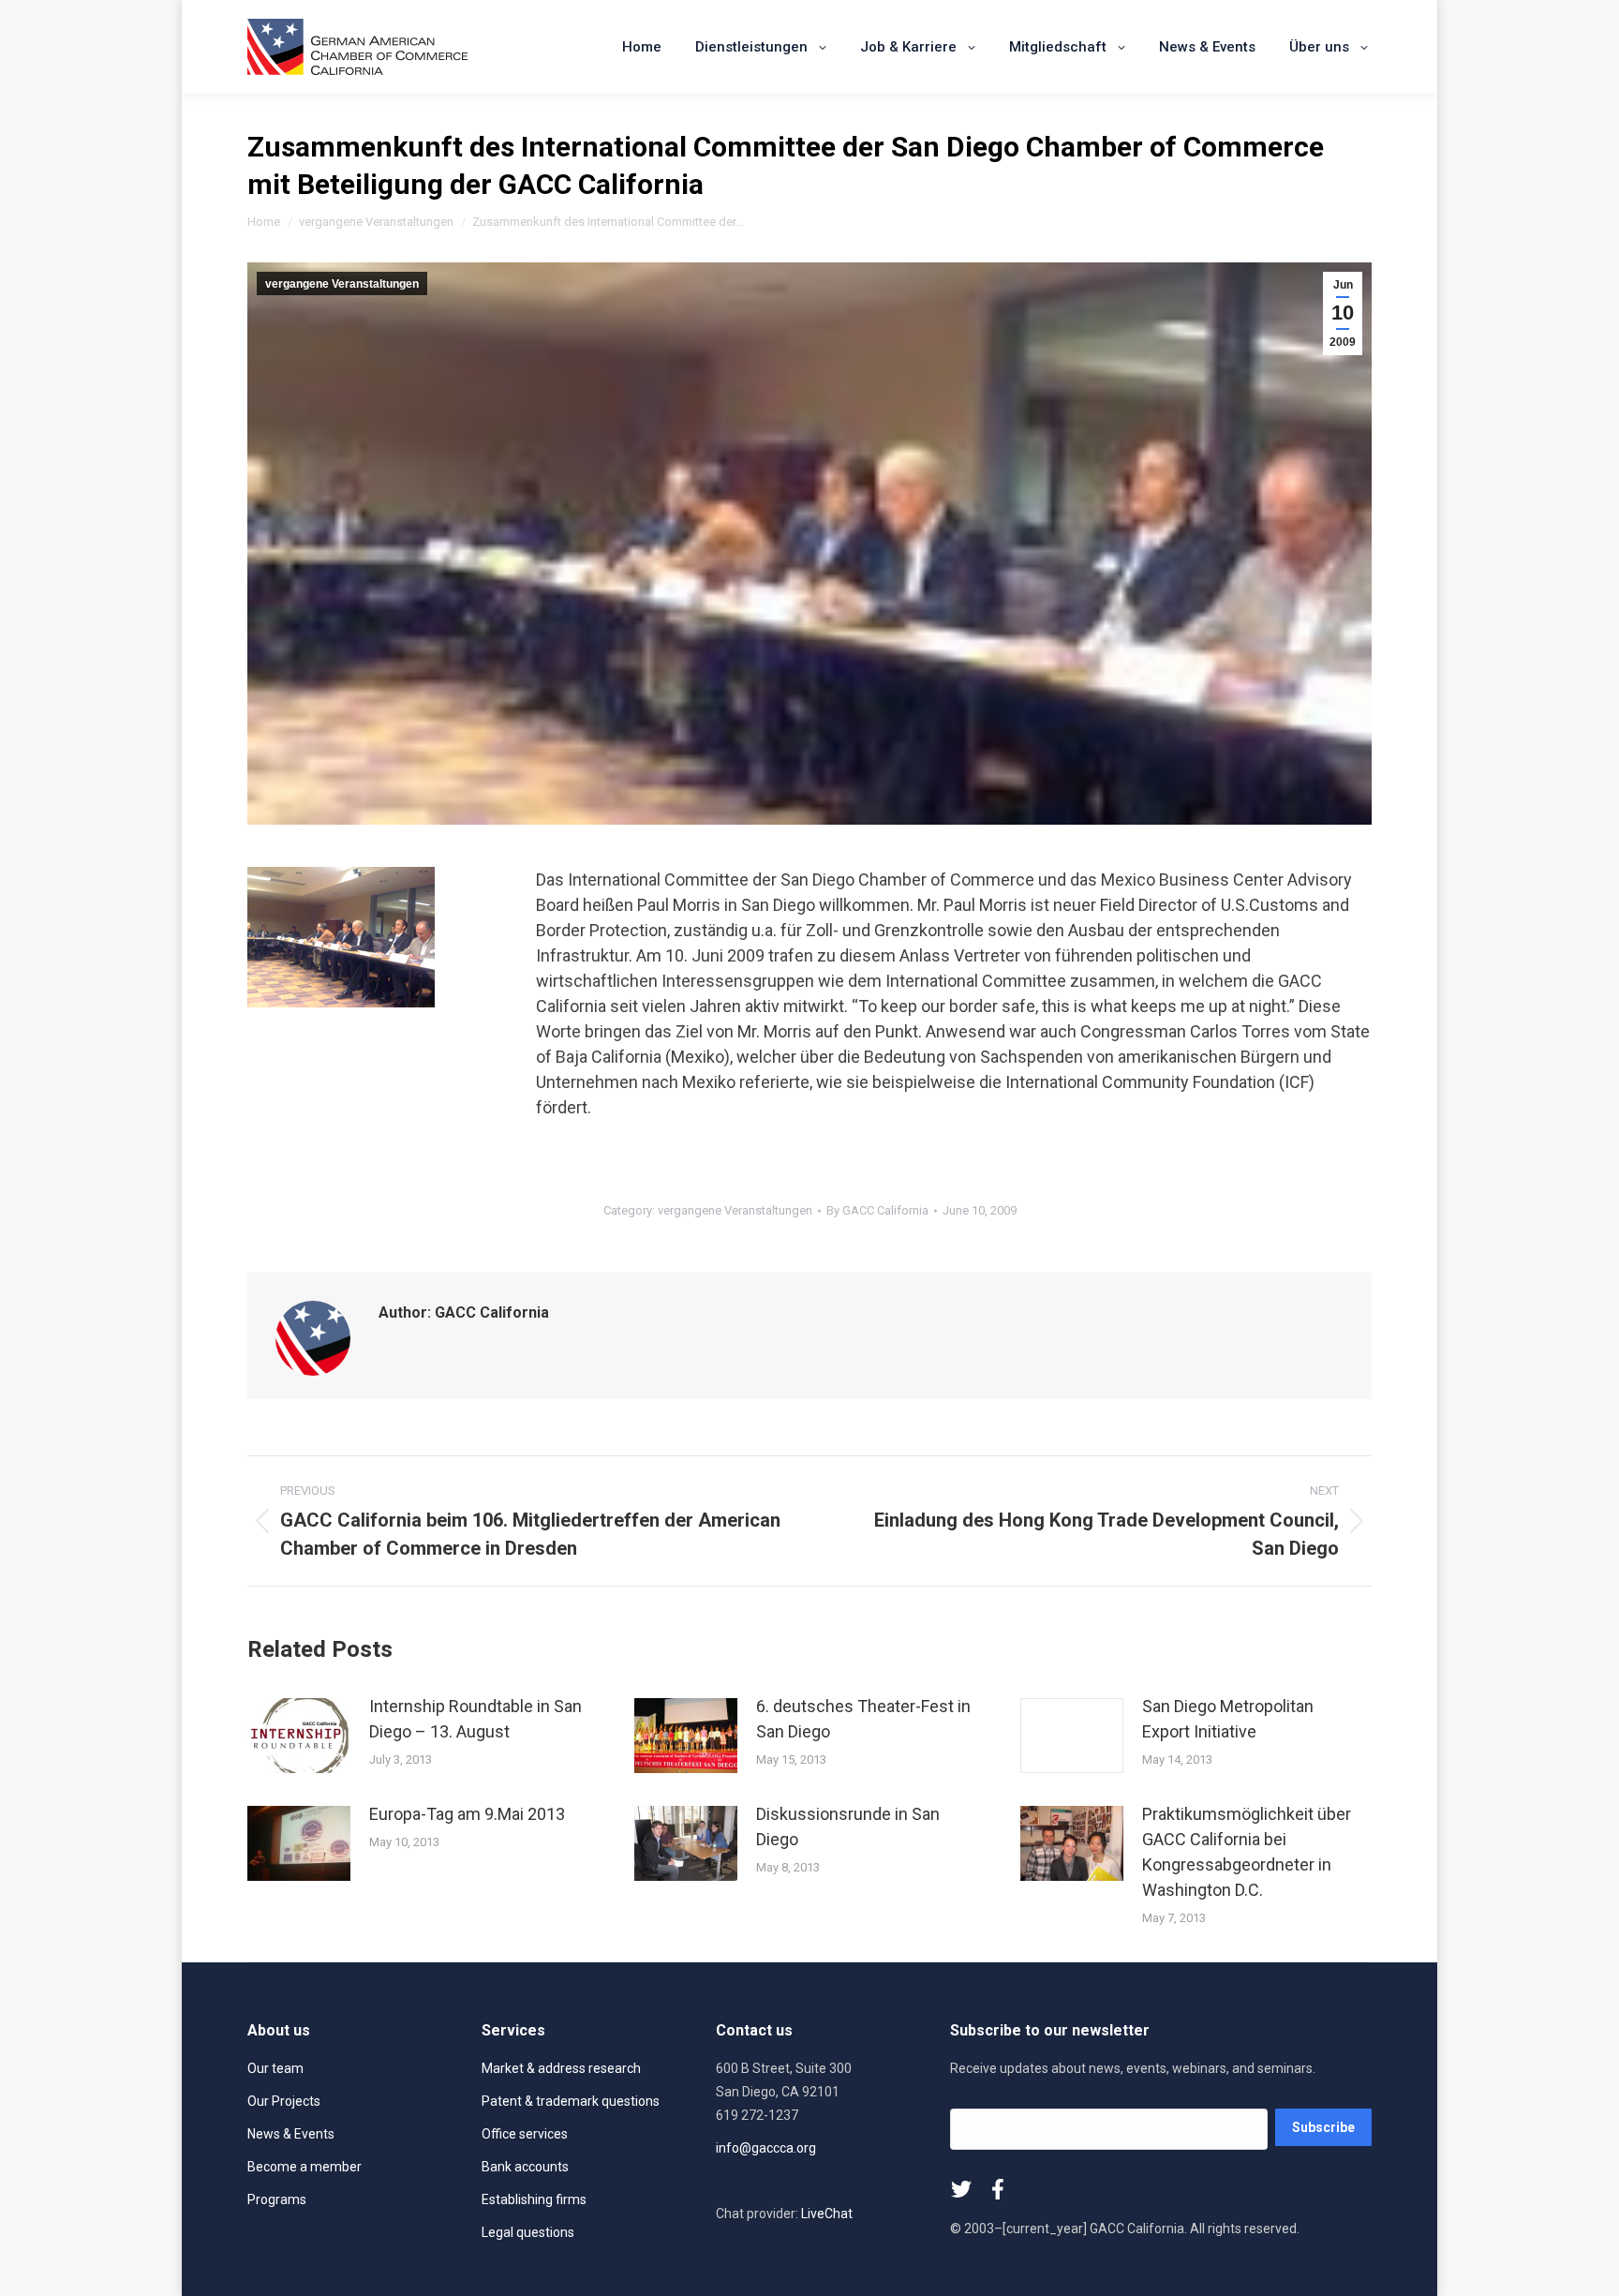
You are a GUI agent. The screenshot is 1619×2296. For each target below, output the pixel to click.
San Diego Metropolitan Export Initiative (1228, 1719)
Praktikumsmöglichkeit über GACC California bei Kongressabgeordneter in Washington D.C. (1247, 1852)
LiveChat (827, 2214)
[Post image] (299, 1736)
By (877, 1210)
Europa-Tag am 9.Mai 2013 (467, 1814)
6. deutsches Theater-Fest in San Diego (863, 1719)
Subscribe (1323, 2127)
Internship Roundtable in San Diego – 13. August (475, 1719)
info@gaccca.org (766, 2148)
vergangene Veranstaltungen (342, 284)
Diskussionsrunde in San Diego (848, 1826)
